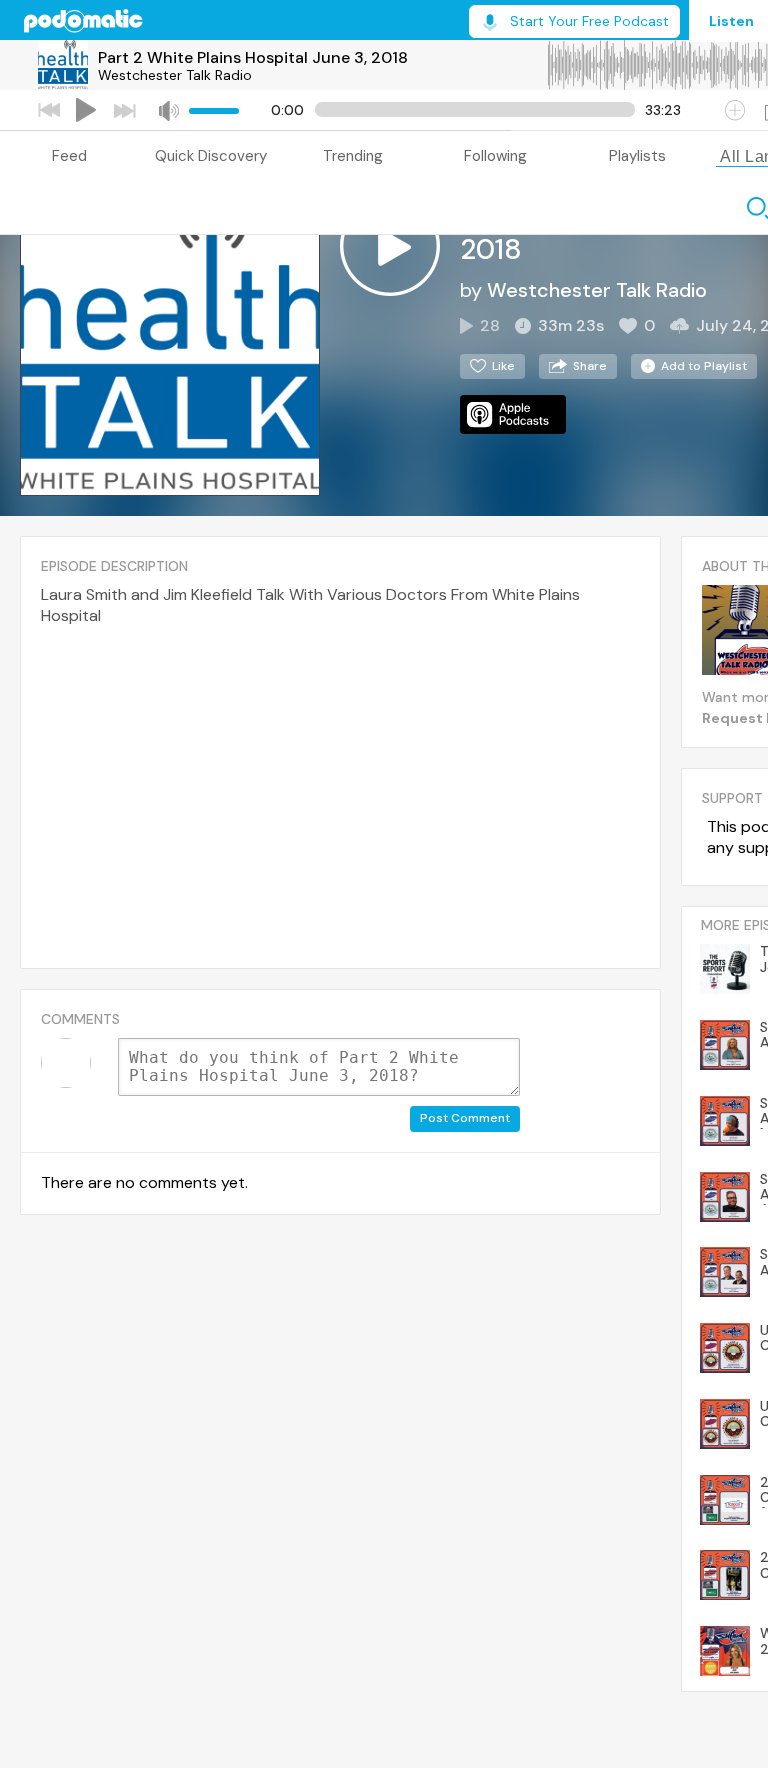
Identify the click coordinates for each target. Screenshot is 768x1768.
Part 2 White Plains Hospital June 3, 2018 (253, 57)
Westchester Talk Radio (175, 75)
